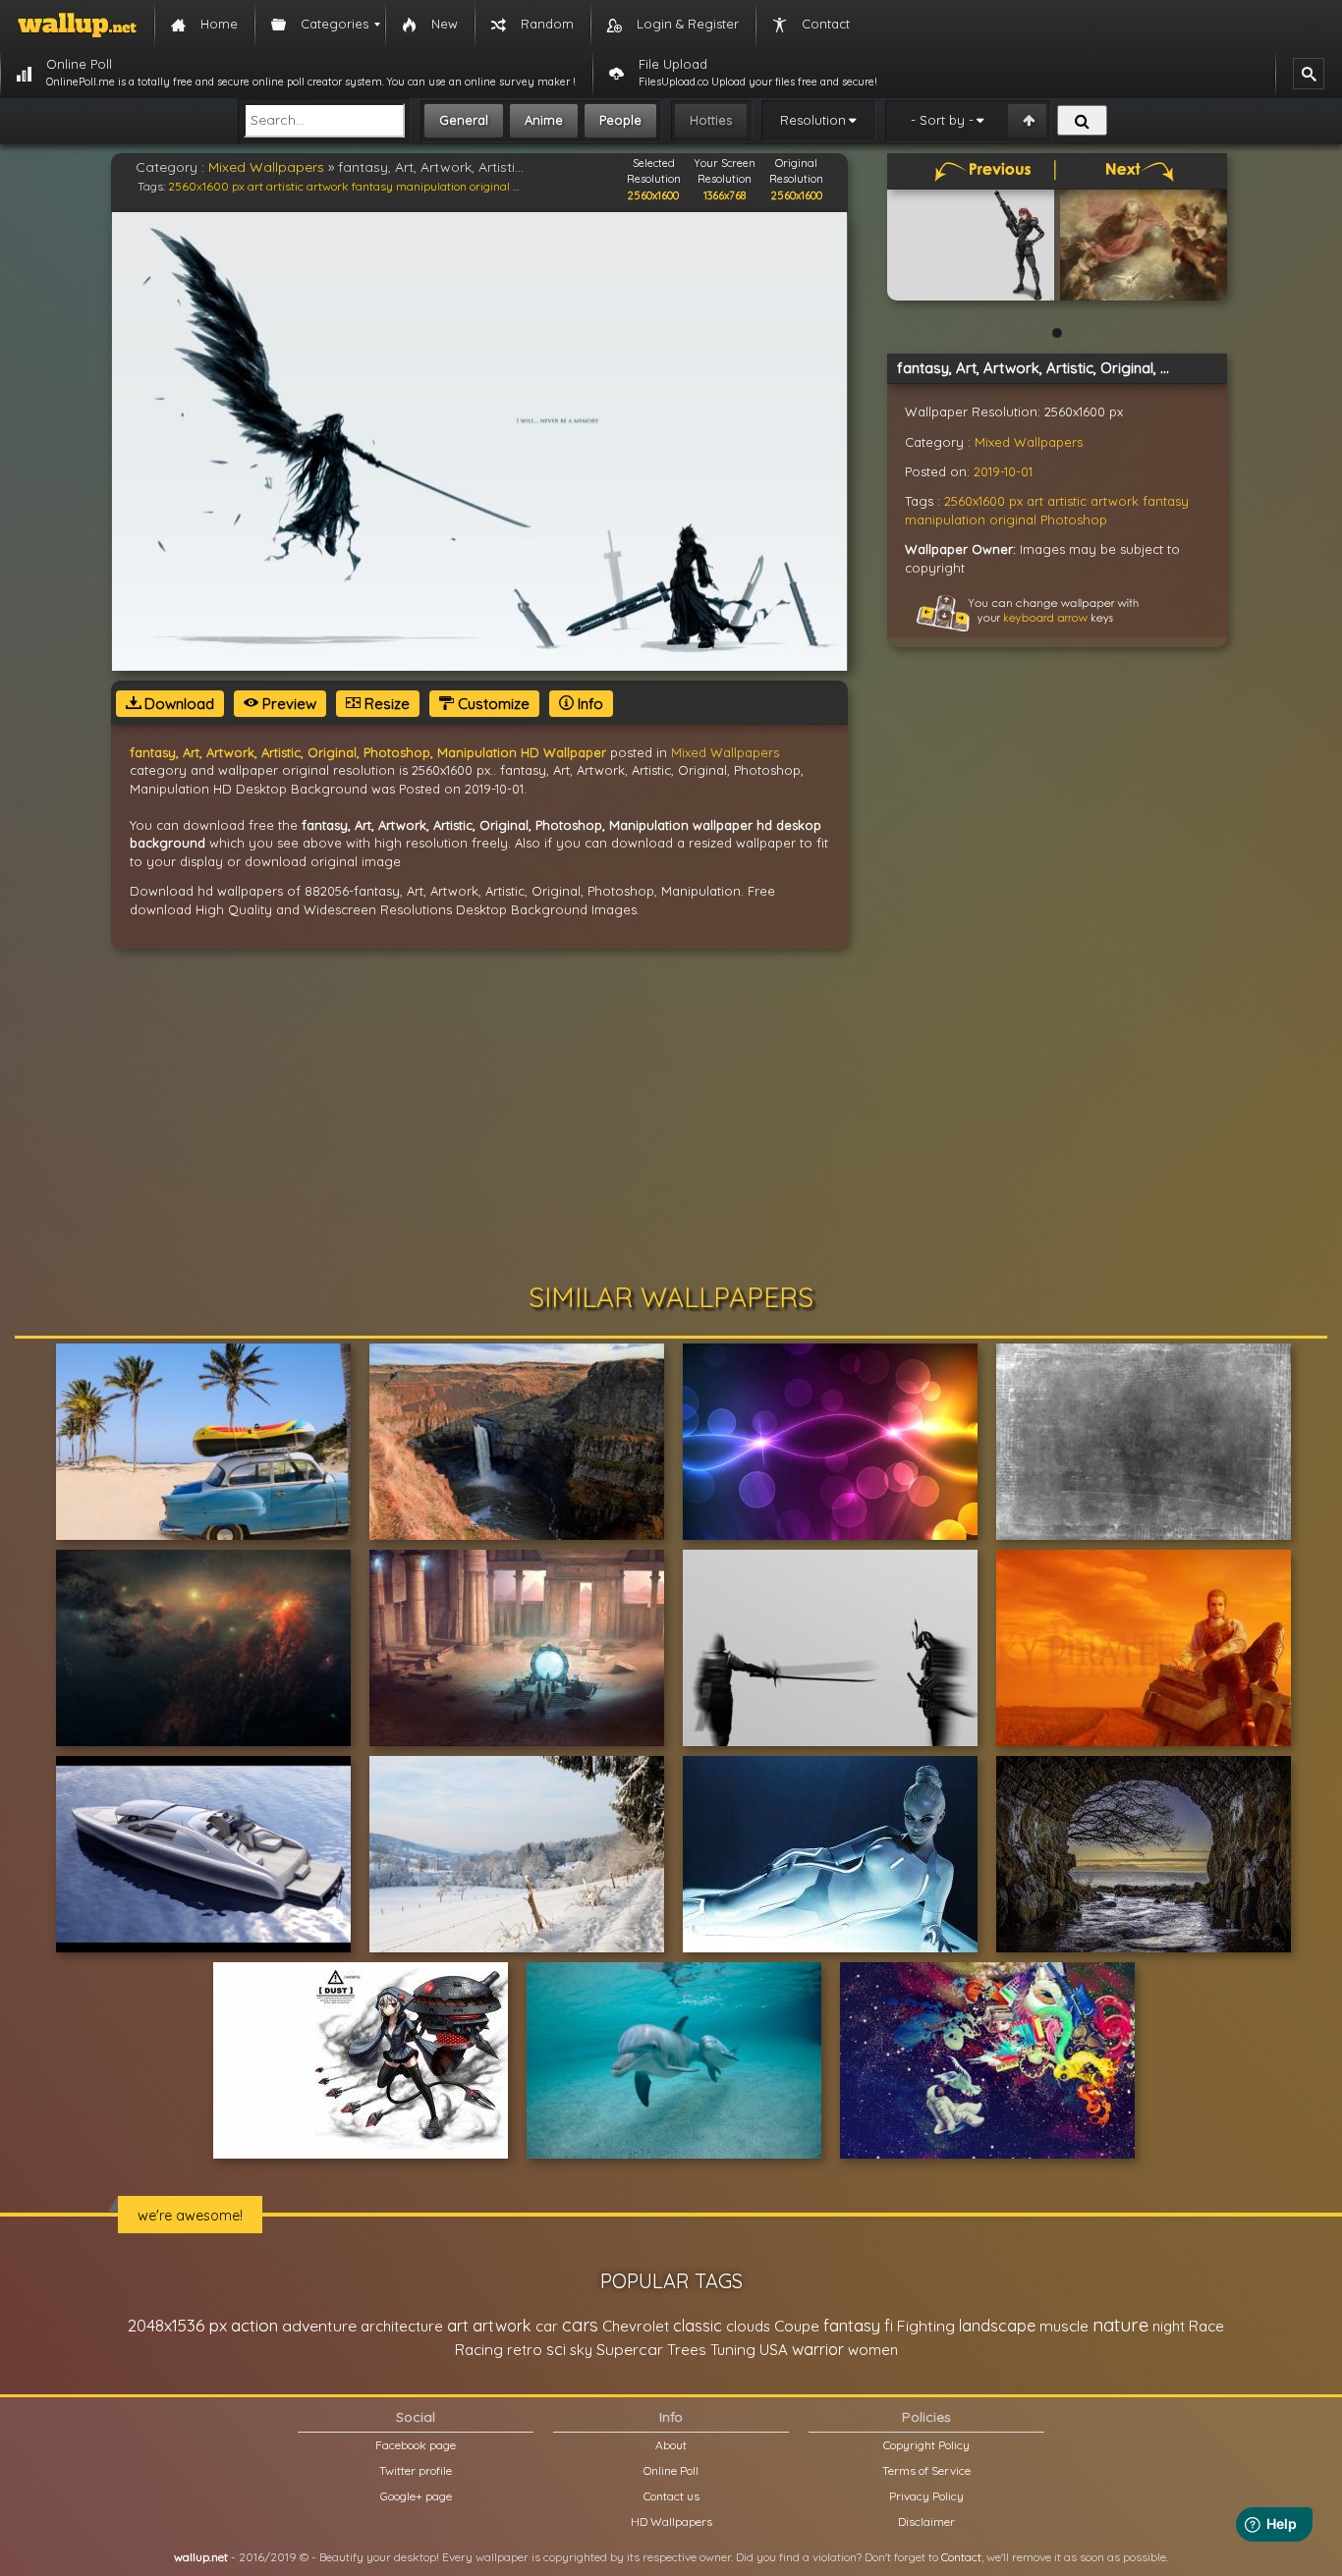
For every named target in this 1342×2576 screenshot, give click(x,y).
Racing (479, 2350)
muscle (1064, 2326)
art (255, 186)
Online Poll (671, 2470)
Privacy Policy (926, 2496)
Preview (287, 704)
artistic (285, 186)
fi (889, 2326)
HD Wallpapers (671, 2521)
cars (580, 2325)
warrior (818, 2349)
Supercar (630, 2349)
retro (525, 2350)
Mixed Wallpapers (266, 167)
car (547, 2326)
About (671, 2445)
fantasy (372, 186)
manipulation (431, 186)
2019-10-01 (1003, 471)
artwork (328, 186)
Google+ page (416, 2496)
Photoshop (1074, 520)
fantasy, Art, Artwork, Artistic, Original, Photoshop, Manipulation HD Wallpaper (368, 752)
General (464, 120)
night (1169, 2326)
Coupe (797, 2326)
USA (774, 2350)
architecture (402, 2326)
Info (588, 704)
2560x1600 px (206, 186)
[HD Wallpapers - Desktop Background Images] (77, 25)
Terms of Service (926, 2470)
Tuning (733, 2350)
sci (556, 2349)
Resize (385, 704)
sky (581, 2350)
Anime (544, 120)
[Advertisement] (671, 1116)
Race (1206, 2326)
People (620, 120)
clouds (748, 2326)
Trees (687, 2350)
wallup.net (201, 2557)
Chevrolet (636, 2326)
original (490, 186)
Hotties (711, 120)
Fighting (926, 2326)
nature (1120, 2325)
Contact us (671, 2496)
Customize (492, 704)
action (254, 2325)
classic (698, 2325)
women (873, 2350)
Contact (961, 2557)
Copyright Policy (926, 2445)
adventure (319, 2326)
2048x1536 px (177, 2325)
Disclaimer (926, 2521)
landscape (997, 2326)
